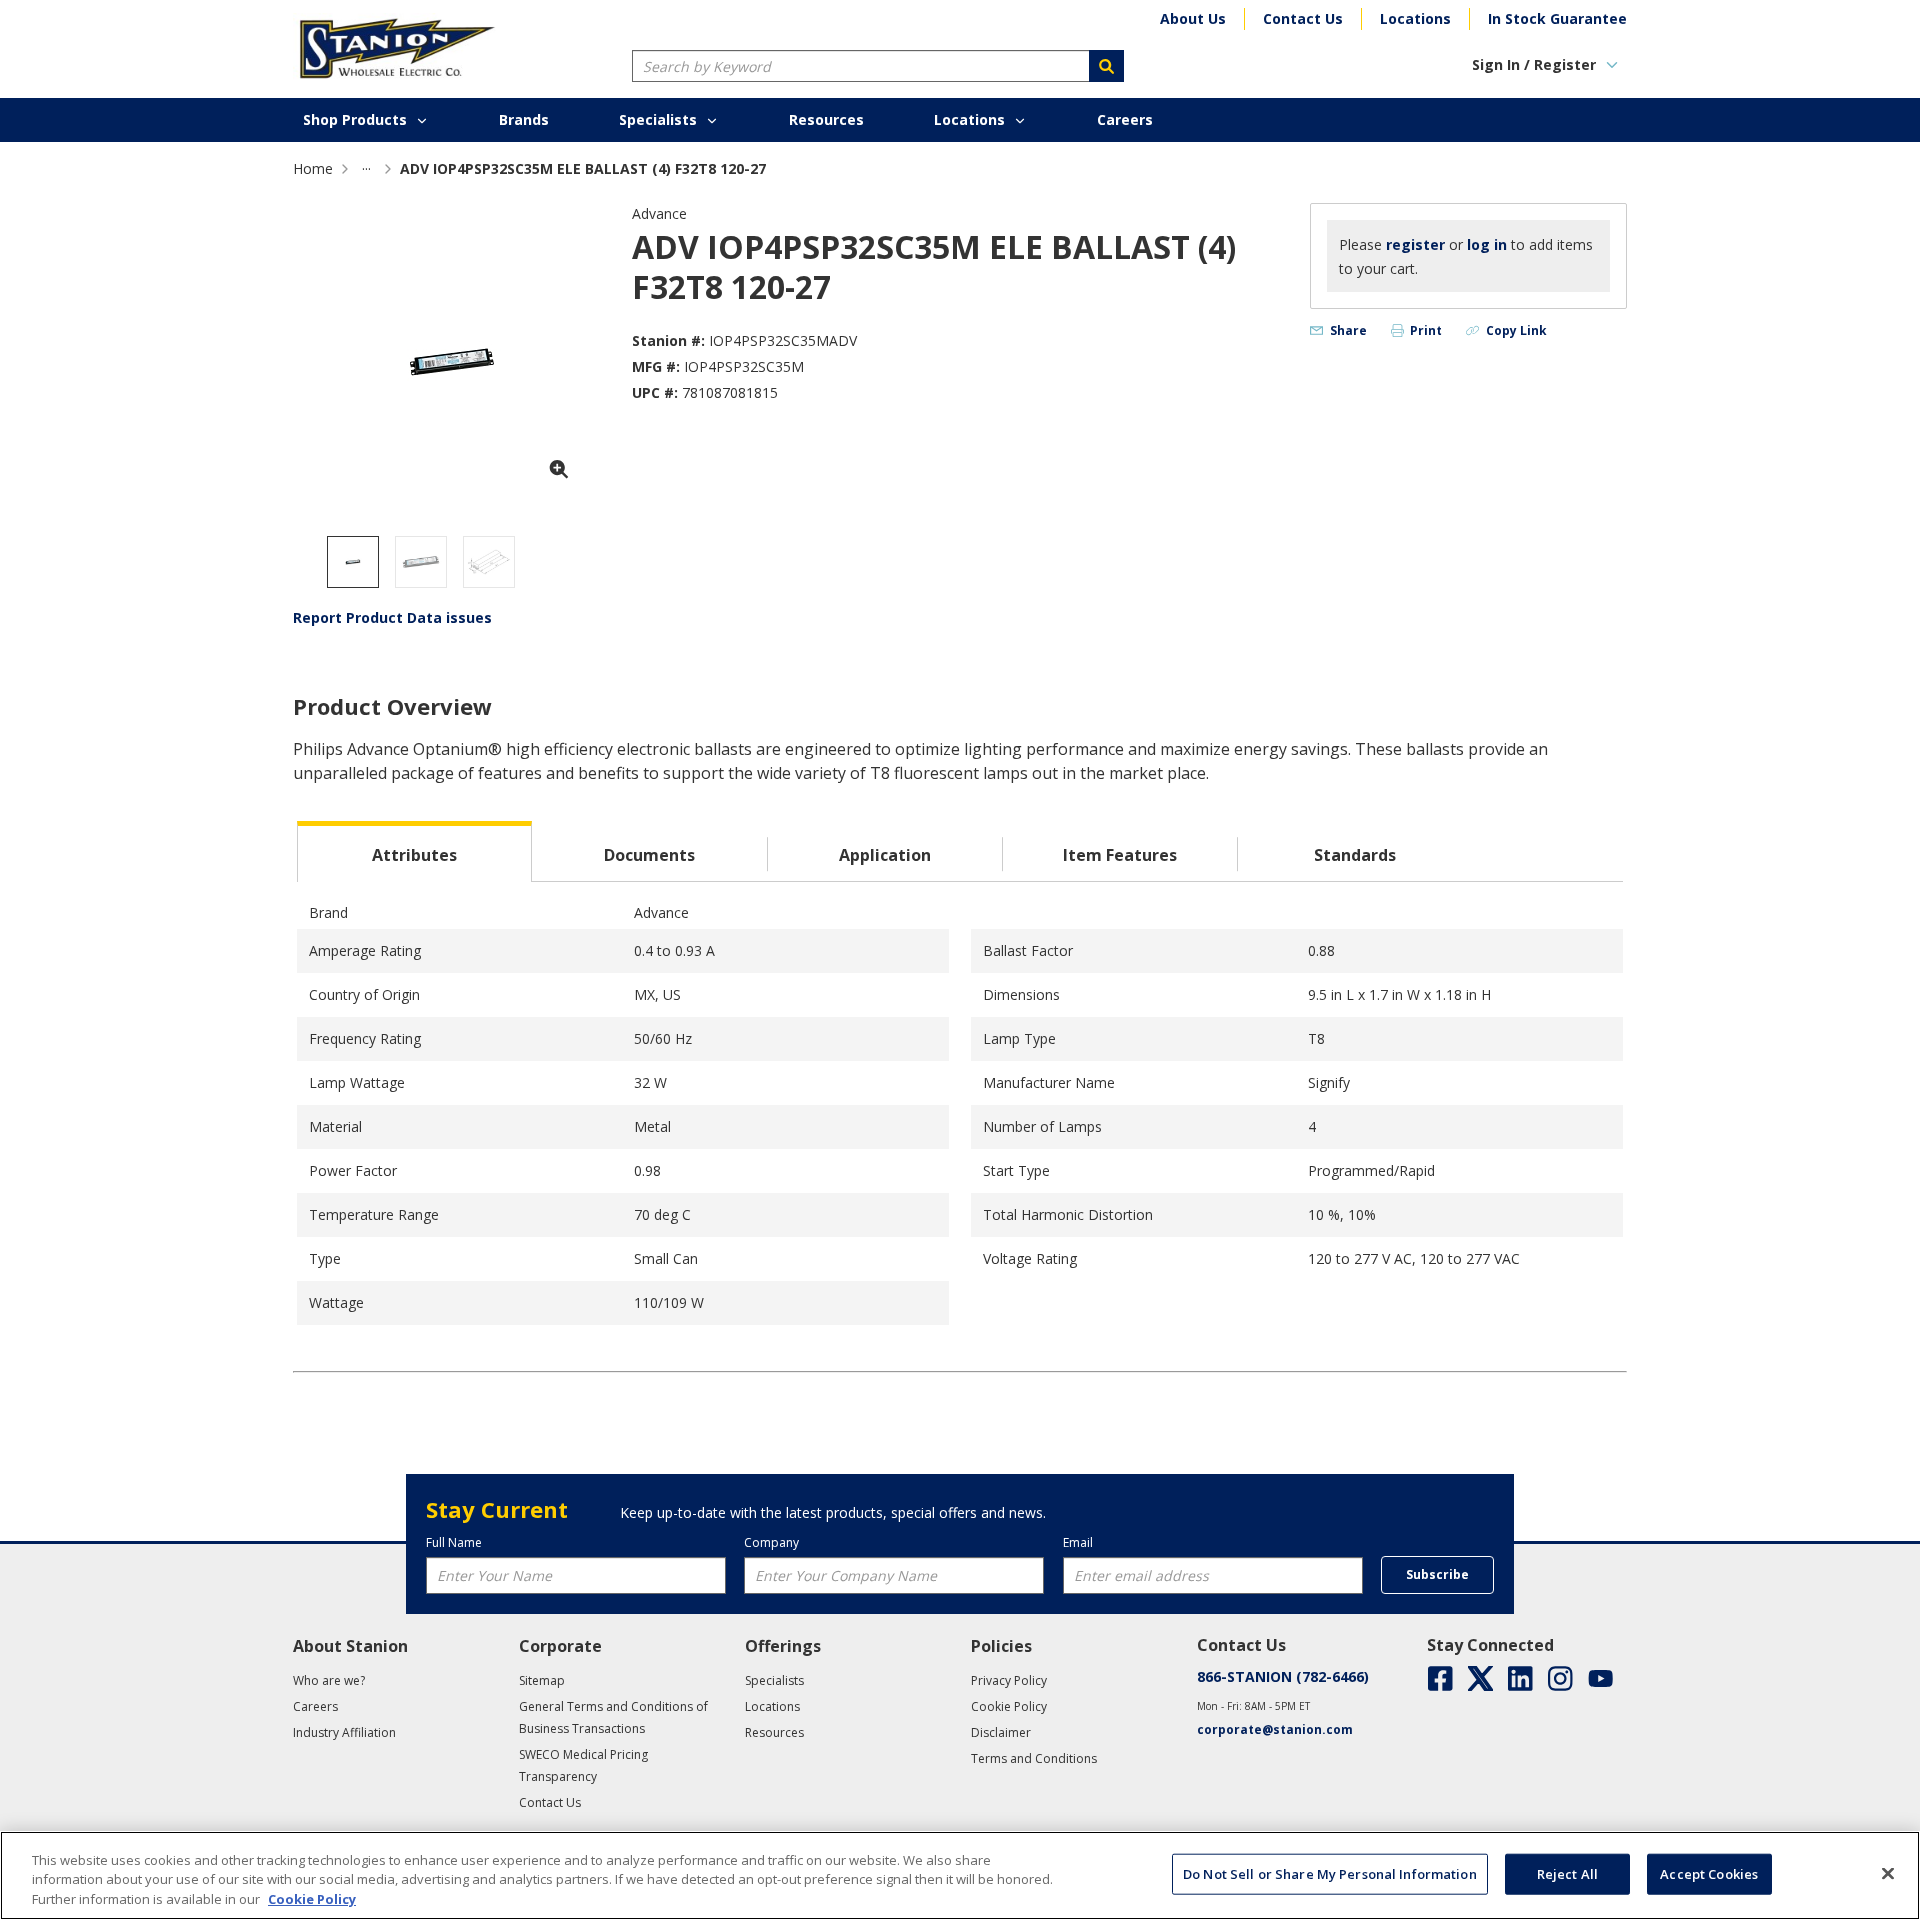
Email (1078, 1542)
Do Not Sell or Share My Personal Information (1330, 1873)
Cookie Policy (312, 1899)
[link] (366, 168)
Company (771, 1542)
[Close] (1888, 1873)
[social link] (1440, 1678)
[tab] (414, 851)
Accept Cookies (1709, 1873)
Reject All (1567, 1873)
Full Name (454, 1542)
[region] (960, 1875)
